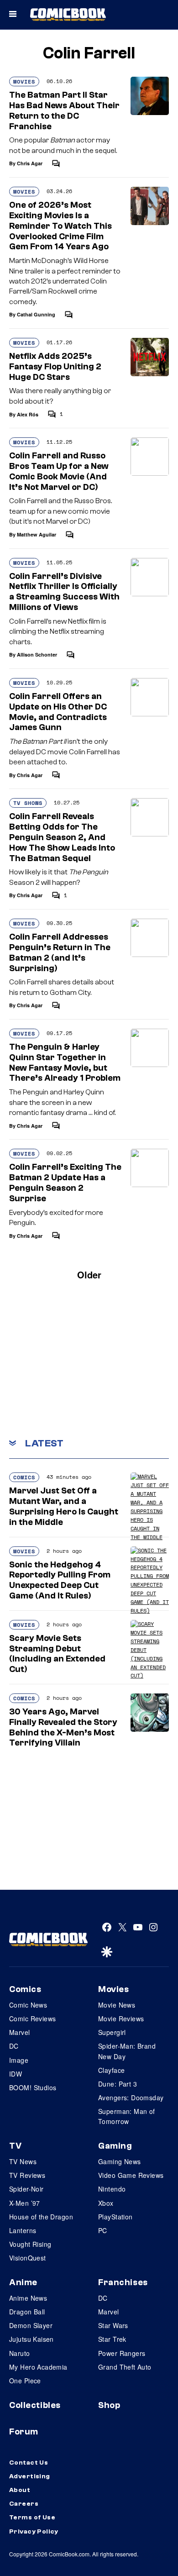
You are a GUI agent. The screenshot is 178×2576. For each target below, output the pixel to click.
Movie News (117, 2005)
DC (14, 2046)
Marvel (20, 2032)
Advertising (30, 2476)
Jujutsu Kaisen (31, 2339)
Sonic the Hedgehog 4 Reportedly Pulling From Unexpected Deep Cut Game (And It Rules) (60, 1580)
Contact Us (29, 2463)
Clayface (111, 2070)
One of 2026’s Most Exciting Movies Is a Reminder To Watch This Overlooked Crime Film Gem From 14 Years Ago (60, 226)
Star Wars (113, 2325)
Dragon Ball (27, 2312)
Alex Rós (28, 414)
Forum (24, 2432)
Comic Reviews (32, 2019)
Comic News (28, 2005)
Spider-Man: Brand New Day (127, 2051)
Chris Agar (30, 163)
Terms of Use (32, 2518)
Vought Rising (30, 2244)
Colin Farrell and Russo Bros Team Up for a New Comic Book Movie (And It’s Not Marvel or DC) (59, 471)
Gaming (115, 2146)
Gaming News (120, 2161)
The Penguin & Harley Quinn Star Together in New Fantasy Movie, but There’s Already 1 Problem (65, 1062)
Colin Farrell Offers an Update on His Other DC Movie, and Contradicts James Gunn (58, 712)
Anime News (28, 2298)
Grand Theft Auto (125, 2367)
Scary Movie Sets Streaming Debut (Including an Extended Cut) (57, 1654)
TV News (23, 2161)
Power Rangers (122, 2353)
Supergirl (112, 2032)
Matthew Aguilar (37, 534)
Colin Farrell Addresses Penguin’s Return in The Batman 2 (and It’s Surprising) (60, 952)
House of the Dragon (41, 2217)
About (20, 2490)
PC (103, 2230)
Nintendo (112, 2189)
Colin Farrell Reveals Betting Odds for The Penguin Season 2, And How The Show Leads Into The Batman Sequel (62, 837)
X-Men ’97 (25, 2203)
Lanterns (23, 2230)
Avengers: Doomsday (131, 2098)
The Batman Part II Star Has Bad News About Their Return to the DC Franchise (64, 110)
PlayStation (115, 2217)
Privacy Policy (34, 2532)
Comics (24, 1477)
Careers (24, 2504)
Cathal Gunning (36, 314)
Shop (109, 2405)
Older (89, 1275)
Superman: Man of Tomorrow (127, 2116)
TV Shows (28, 803)
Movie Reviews (121, 2019)
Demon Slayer (31, 2325)
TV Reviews (27, 2175)
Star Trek (112, 2339)
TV (15, 2146)
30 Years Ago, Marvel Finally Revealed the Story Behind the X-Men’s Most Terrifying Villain (63, 1727)
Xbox (106, 2203)
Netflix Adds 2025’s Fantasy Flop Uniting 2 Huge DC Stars (55, 367)
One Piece (25, 2381)
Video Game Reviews (131, 2175)
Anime (23, 2282)
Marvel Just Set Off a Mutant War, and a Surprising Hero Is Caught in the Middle (64, 1506)
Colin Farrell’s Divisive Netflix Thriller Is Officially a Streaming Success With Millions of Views (64, 592)
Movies (24, 81)
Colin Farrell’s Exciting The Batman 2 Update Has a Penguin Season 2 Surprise (65, 1183)
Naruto (20, 2353)
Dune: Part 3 (118, 2084)
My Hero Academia (38, 2367)
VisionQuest (28, 2258)
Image (19, 2060)
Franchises (123, 2282)
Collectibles (35, 2405)
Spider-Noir (26, 2189)
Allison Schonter (37, 655)
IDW (16, 2074)
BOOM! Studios (33, 2087)
